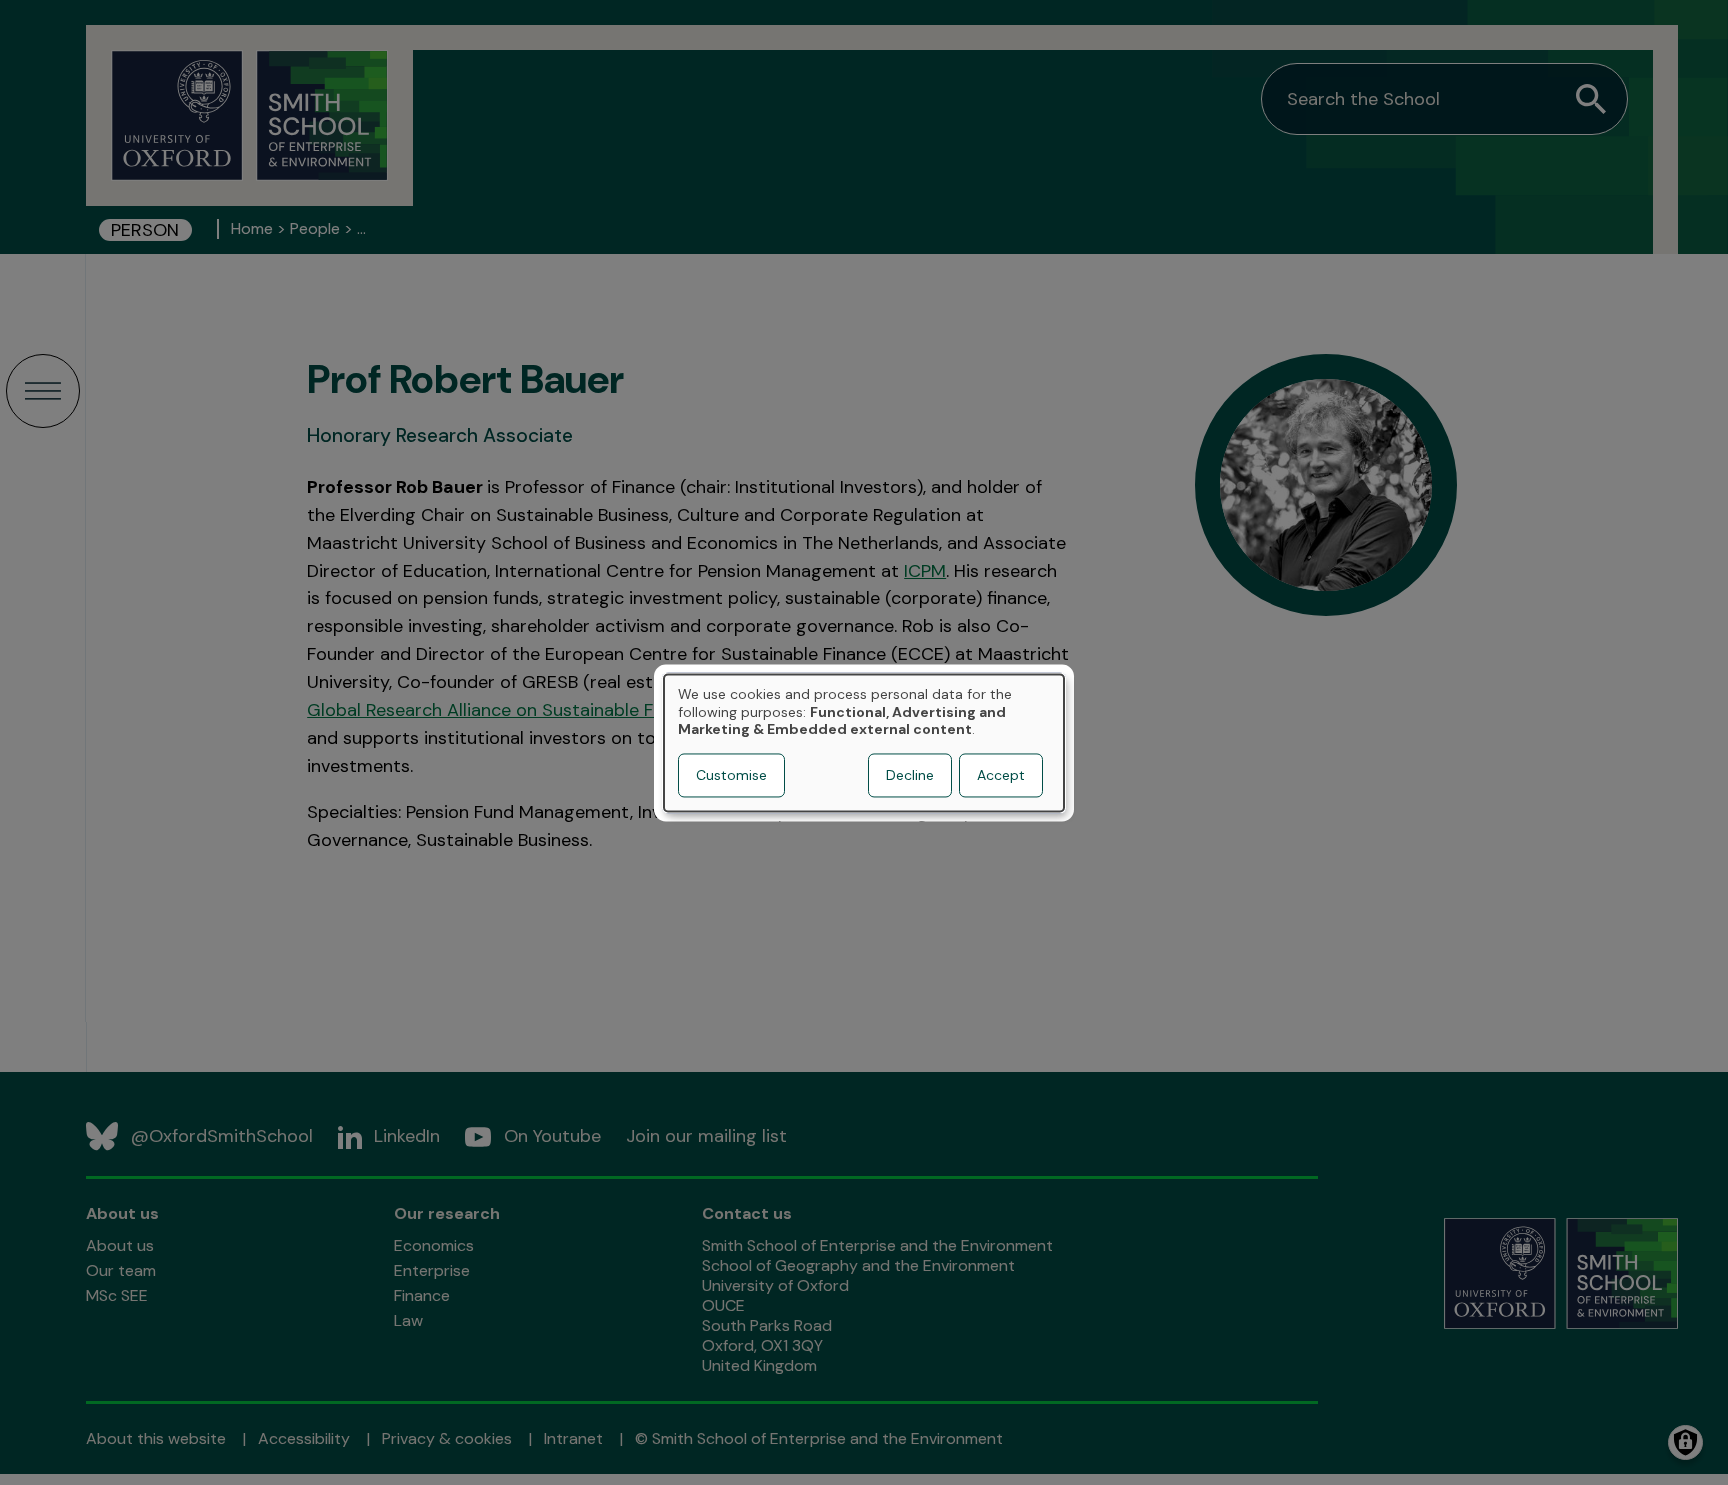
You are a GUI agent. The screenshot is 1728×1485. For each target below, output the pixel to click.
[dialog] (864, 742)
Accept (1001, 775)
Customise (731, 775)
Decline (910, 775)
